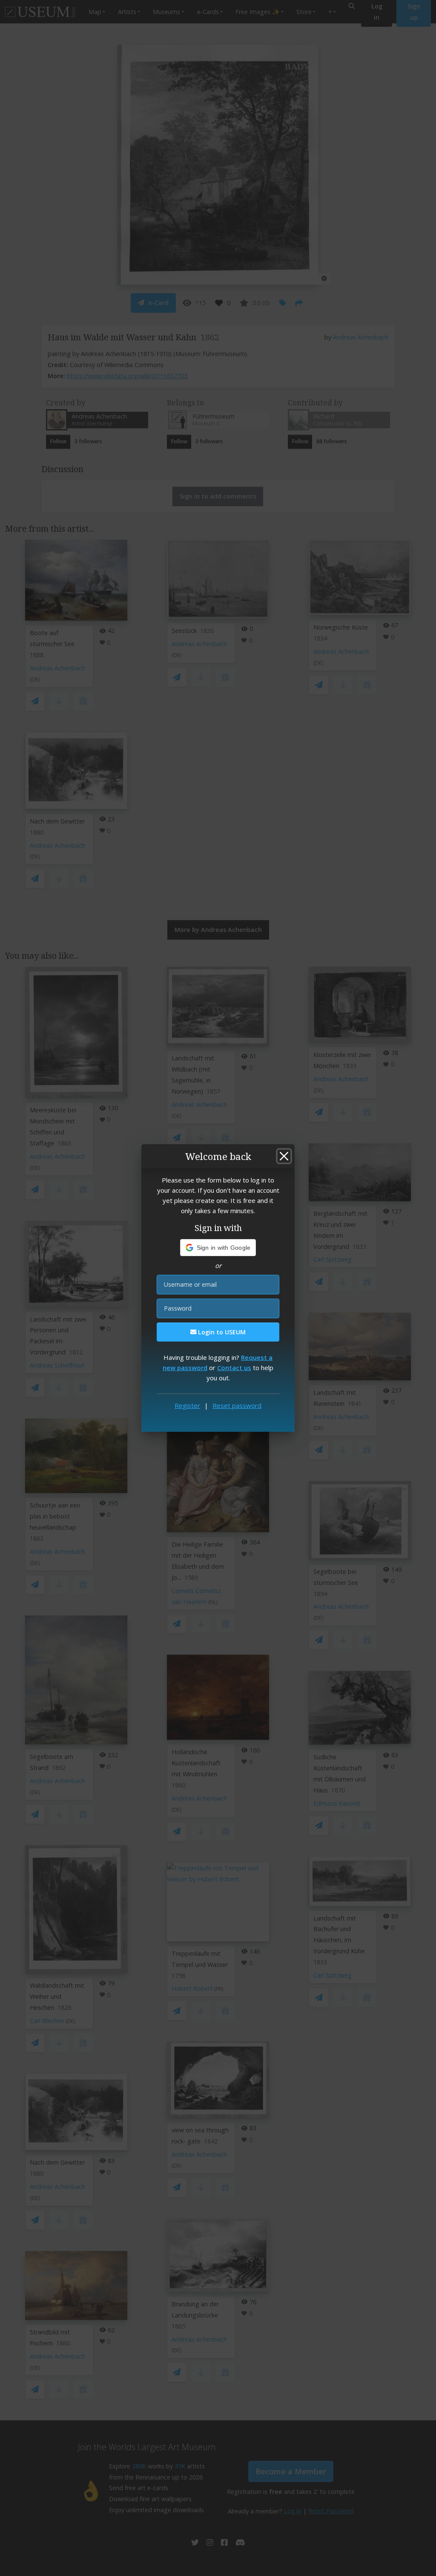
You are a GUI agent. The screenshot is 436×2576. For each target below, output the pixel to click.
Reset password (237, 1405)
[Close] (284, 1156)
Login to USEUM (221, 1332)
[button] (218, 1248)
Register (187, 1405)
